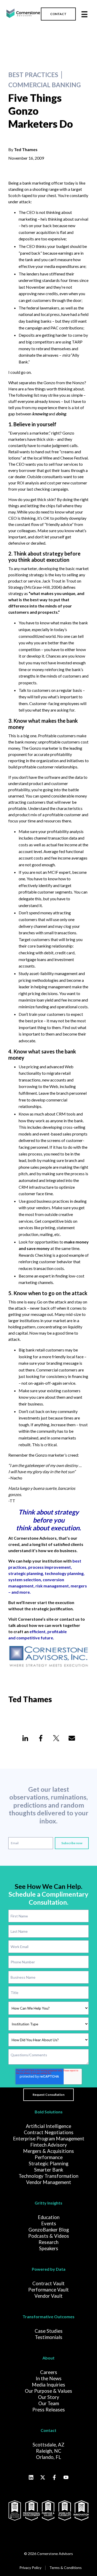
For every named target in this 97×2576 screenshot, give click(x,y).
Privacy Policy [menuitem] (30, 2568)
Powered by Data (49, 2269)
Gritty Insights (48, 2203)
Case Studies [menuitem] (49, 2331)
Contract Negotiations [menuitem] (49, 2132)
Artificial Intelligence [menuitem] (48, 2126)
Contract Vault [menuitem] (48, 2283)
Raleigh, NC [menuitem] (49, 2451)
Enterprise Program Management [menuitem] (49, 2139)
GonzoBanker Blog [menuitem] (49, 2230)
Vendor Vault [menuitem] (48, 2296)
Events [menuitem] (49, 2223)
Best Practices (33, 75)
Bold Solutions (49, 2112)
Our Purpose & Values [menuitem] (48, 2391)
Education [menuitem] (49, 2217)
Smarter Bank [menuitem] (49, 2170)
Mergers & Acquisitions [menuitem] (48, 2151)
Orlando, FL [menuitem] (48, 2457)
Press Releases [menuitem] (49, 2410)
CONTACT (58, 14)
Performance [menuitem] (49, 2157)
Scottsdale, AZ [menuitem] (48, 2445)
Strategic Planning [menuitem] (48, 2163)
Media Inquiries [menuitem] (48, 2385)
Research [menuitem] (48, 2242)
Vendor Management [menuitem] (49, 2182)
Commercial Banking (44, 85)
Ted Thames (26, 149)
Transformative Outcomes (48, 2317)
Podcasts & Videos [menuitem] (49, 2236)
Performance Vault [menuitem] (48, 2290)
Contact (48, 2430)
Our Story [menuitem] (49, 2397)
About (48, 2358)
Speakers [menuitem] (49, 2248)
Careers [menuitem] (49, 2372)
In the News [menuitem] (49, 2378)
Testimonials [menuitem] (49, 2337)
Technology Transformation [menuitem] (48, 2176)
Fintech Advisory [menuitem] (49, 2145)
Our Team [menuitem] (49, 2403)
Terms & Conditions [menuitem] (66, 2568)
